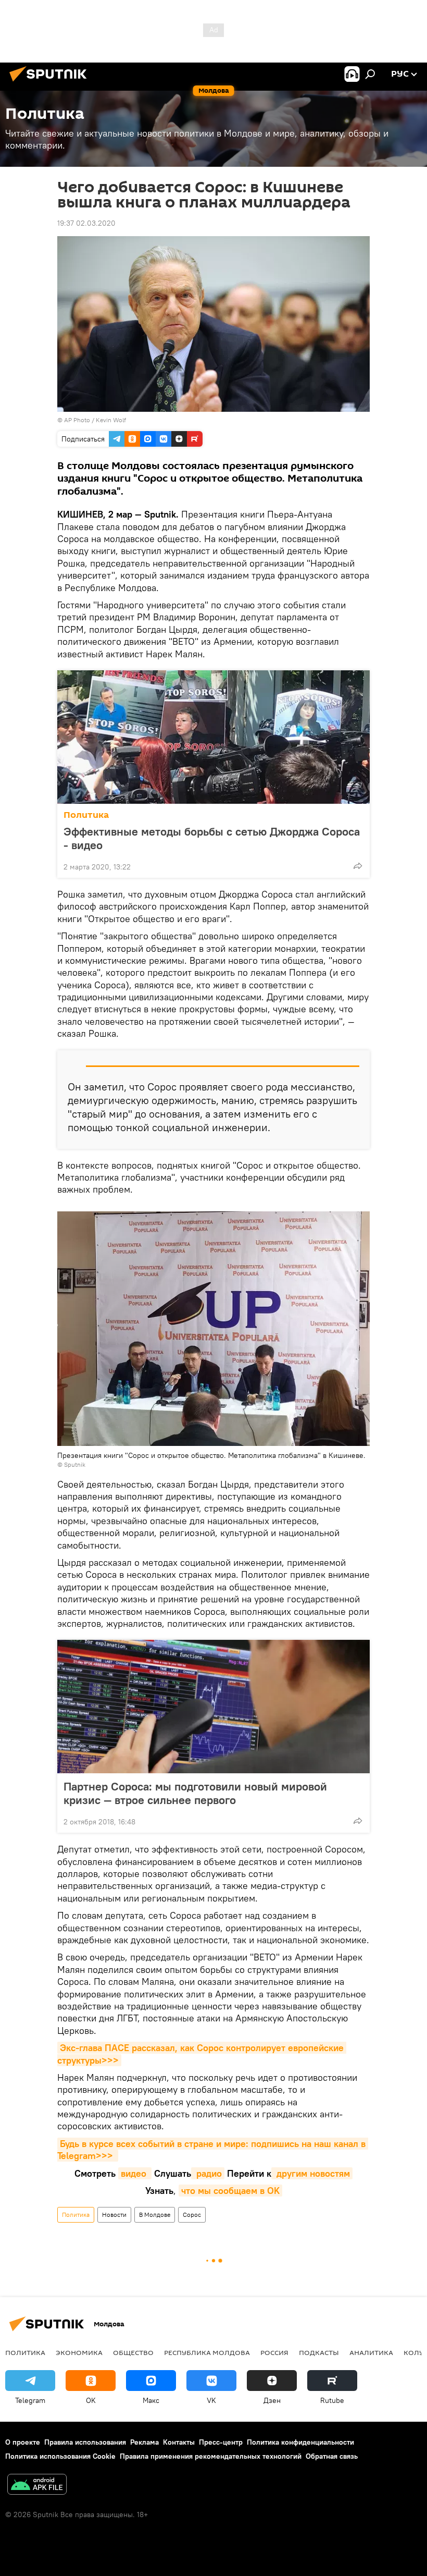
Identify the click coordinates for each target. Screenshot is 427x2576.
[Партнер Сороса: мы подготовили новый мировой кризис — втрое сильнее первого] (213, 1707)
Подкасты (319, 2352)
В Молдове (155, 2215)
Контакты (179, 2442)
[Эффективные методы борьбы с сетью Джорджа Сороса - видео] (213, 737)
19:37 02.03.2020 (86, 223)
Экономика (79, 2352)
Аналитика (371, 2352)
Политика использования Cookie (60, 2456)
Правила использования (85, 2442)
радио (208, 2173)
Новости (114, 2215)
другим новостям (312, 2173)
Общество (133, 2352)
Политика (86, 815)
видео (135, 2173)
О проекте (23, 2442)
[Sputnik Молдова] (51, 83)
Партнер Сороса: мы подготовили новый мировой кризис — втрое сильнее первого (195, 1793)
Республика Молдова (207, 2352)
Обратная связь (332, 2456)
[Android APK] (37, 2486)
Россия (274, 2352)
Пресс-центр (221, 2442)
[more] (358, 866)
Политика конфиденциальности (300, 2442)
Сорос (192, 2215)
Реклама (145, 2442)
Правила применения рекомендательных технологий (211, 2456)
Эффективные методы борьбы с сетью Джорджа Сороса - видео (212, 838)
